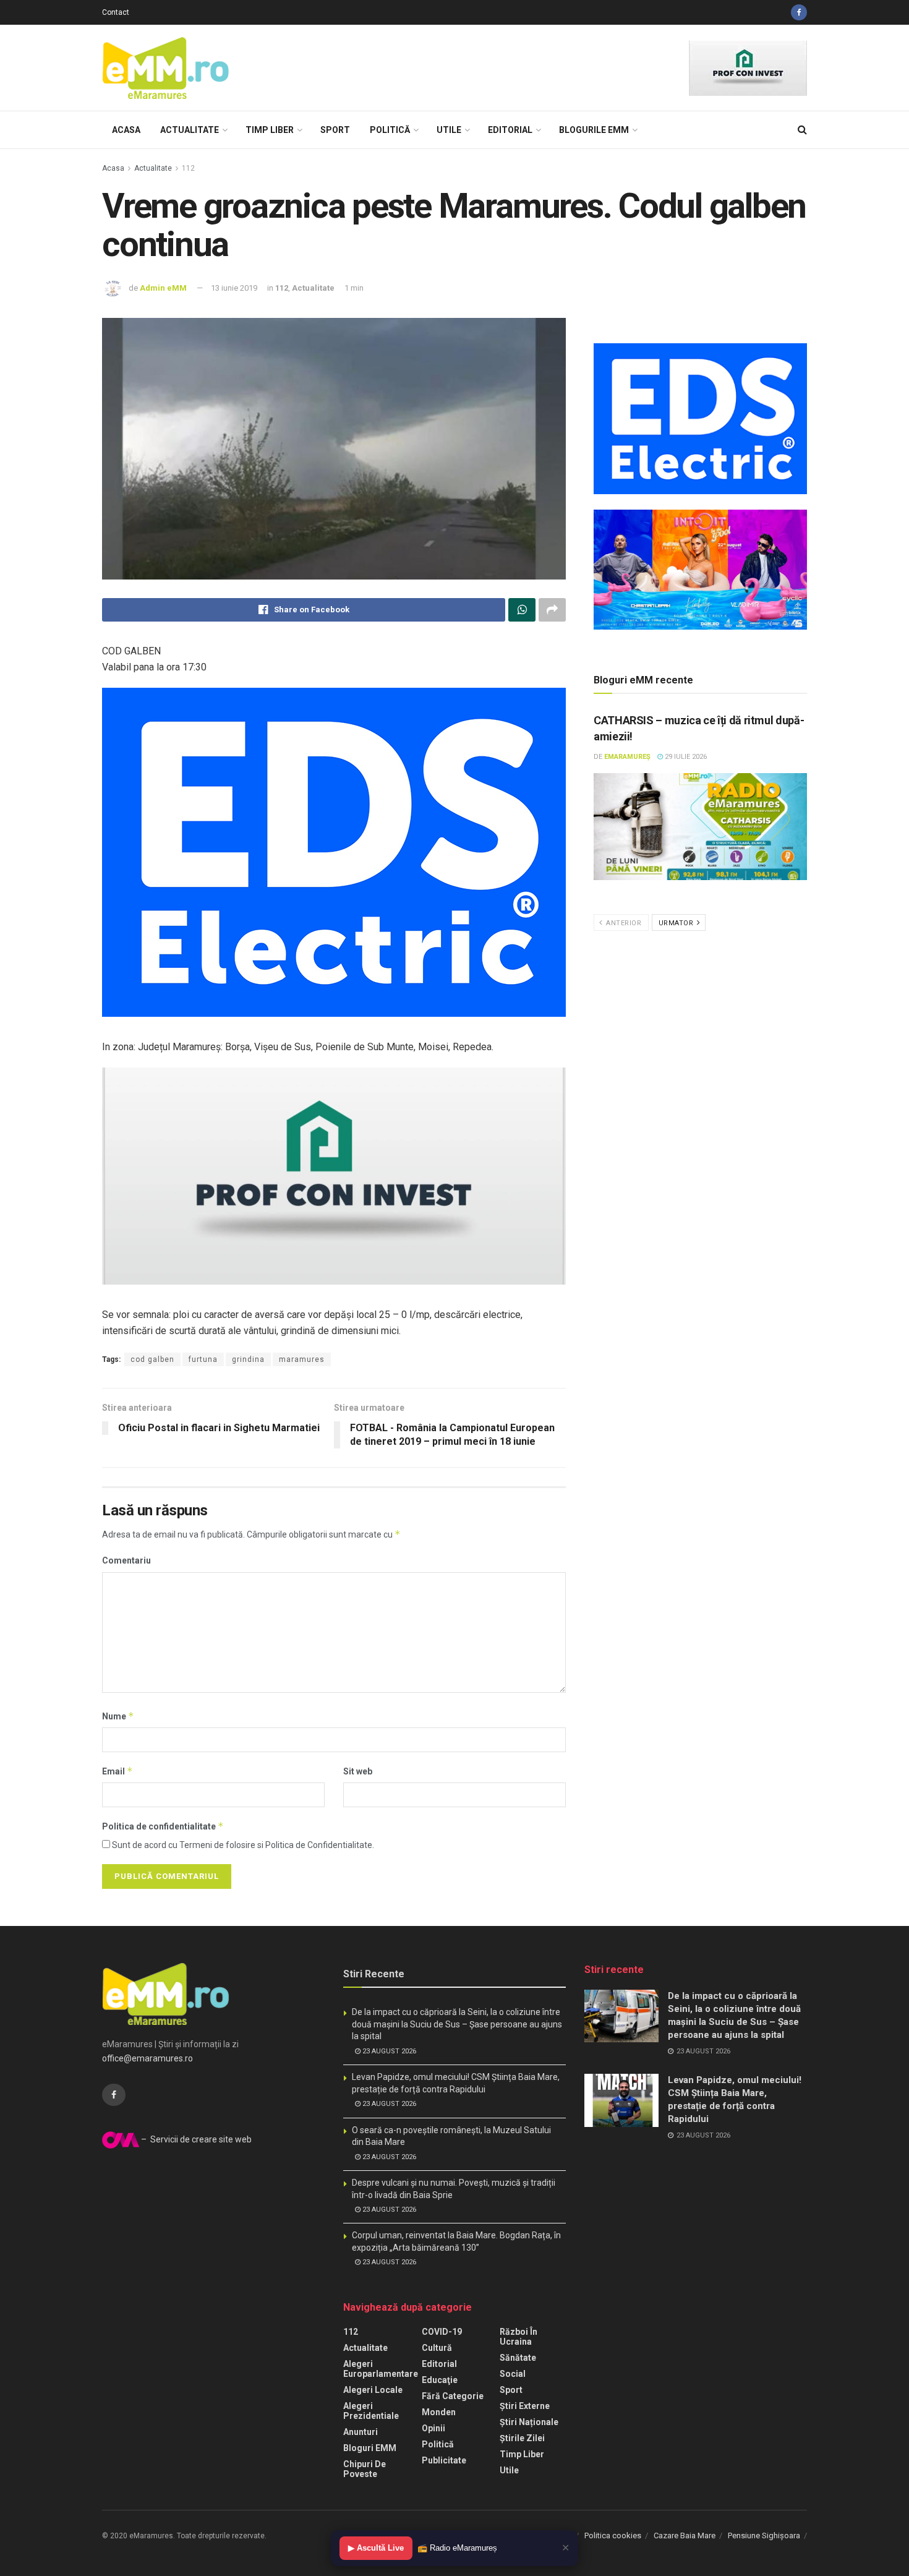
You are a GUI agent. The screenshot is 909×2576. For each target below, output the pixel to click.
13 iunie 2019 (234, 288)
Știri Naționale (529, 2422)
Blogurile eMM (594, 130)
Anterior (623, 923)
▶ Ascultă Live (376, 2548)
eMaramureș (627, 757)
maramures (302, 1359)
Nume (118, 1716)
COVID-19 (442, 2332)
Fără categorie (453, 2396)
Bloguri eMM (370, 2448)
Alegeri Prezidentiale (371, 2411)
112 (188, 168)
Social (513, 2374)
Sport (335, 130)
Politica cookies (613, 2535)
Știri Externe (525, 2406)
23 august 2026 (388, 2051)
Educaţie (440, 2380)
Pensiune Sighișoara (764, 2535)
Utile (449, 130)
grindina (248, 1359)
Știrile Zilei (522, 2438)
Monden (439, 2412)
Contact (116, 12)
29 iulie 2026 (685, 757)
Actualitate (190, 130)
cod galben (152, 1359)
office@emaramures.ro (147, 2058)
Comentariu (126, 1560)
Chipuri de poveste (365, 2469)
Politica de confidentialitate (163, 1826)
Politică (390, 130)
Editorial (510, 130)
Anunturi (361, 2432)
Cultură (437, 2348)
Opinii (433, 2428)
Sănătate (518, 2358)
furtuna (203, 1359)
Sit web (358, 1771)
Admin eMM (163, 288)
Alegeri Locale (373, 2390)
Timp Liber (270, 130)
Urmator (677, 923)
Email (117, 1771)
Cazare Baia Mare (685, 2535)
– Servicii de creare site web (195, 2139)
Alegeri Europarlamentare (381, 2369)
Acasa (126, 130)
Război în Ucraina (519, 2337)
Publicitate (444, 2460)
